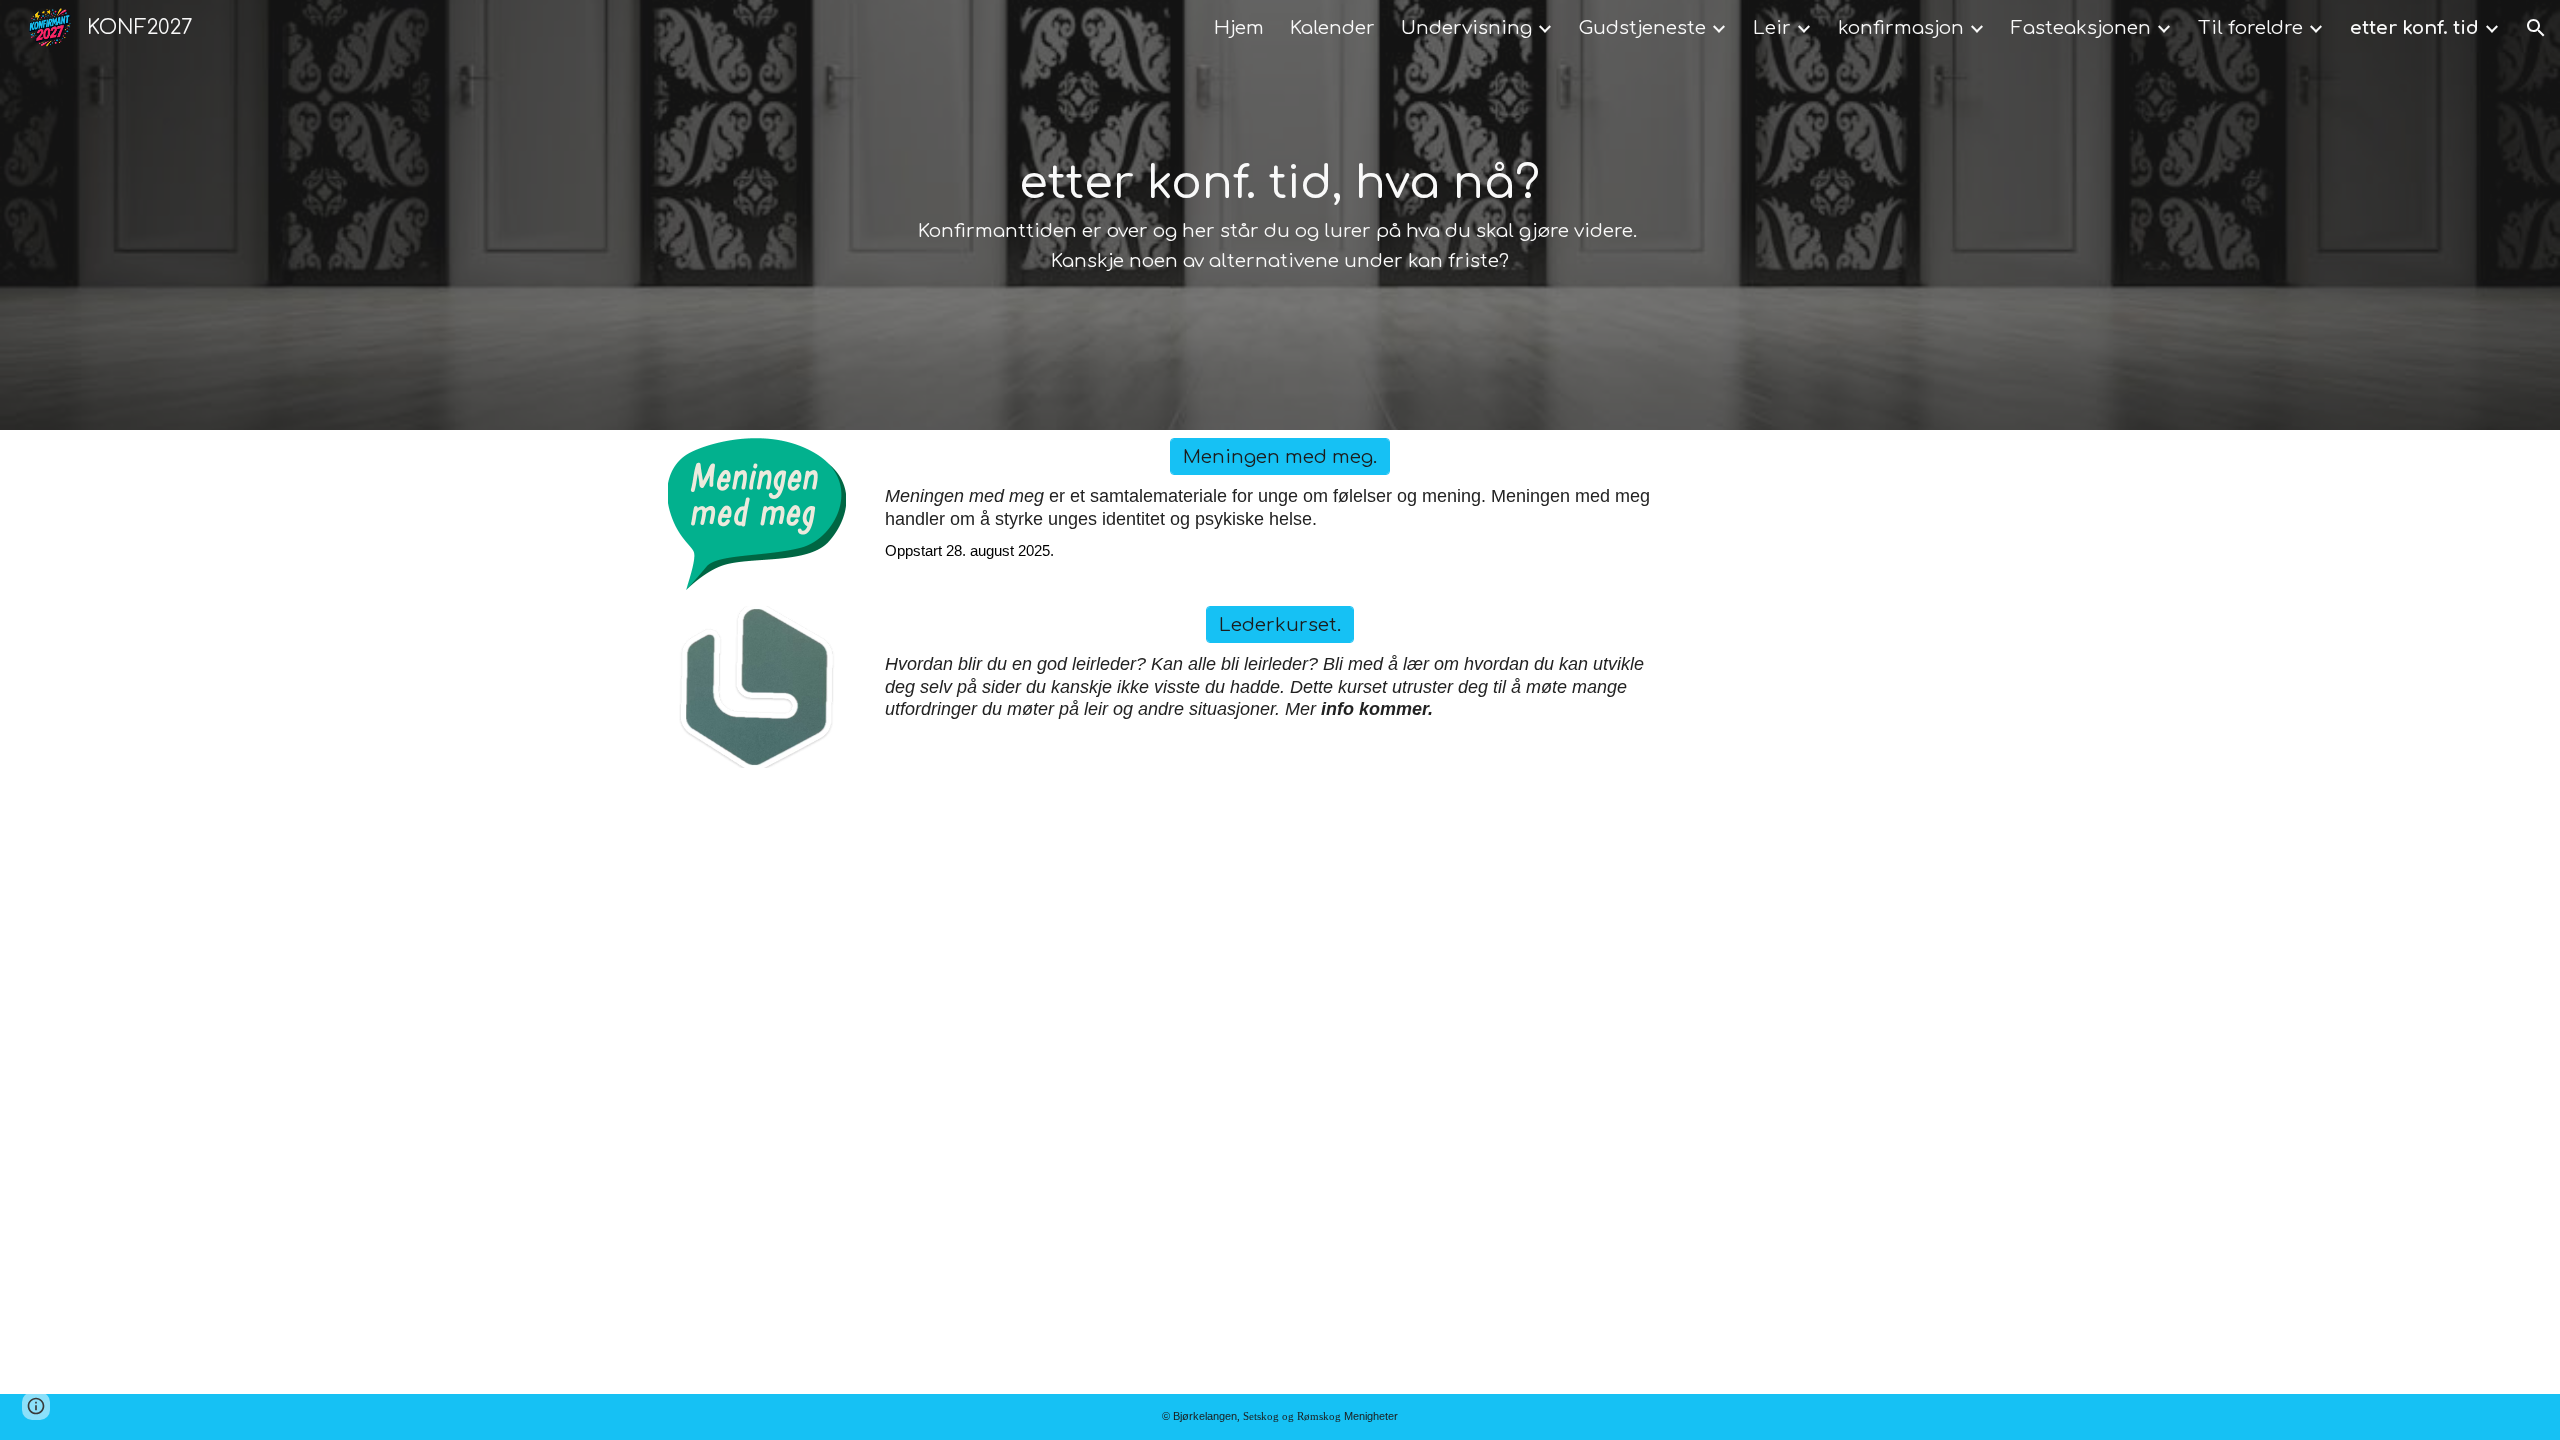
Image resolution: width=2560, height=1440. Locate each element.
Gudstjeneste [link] (1642, 28)
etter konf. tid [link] (2414, 28)
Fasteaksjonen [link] (2081, 28)
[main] (1279, 214)
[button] (2536, 28)
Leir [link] (1772, 28)
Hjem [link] (1239, 28)
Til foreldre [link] (2250, 28)
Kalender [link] (1332, 28)
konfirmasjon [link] (1901, 28)
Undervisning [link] (1466, 28)
